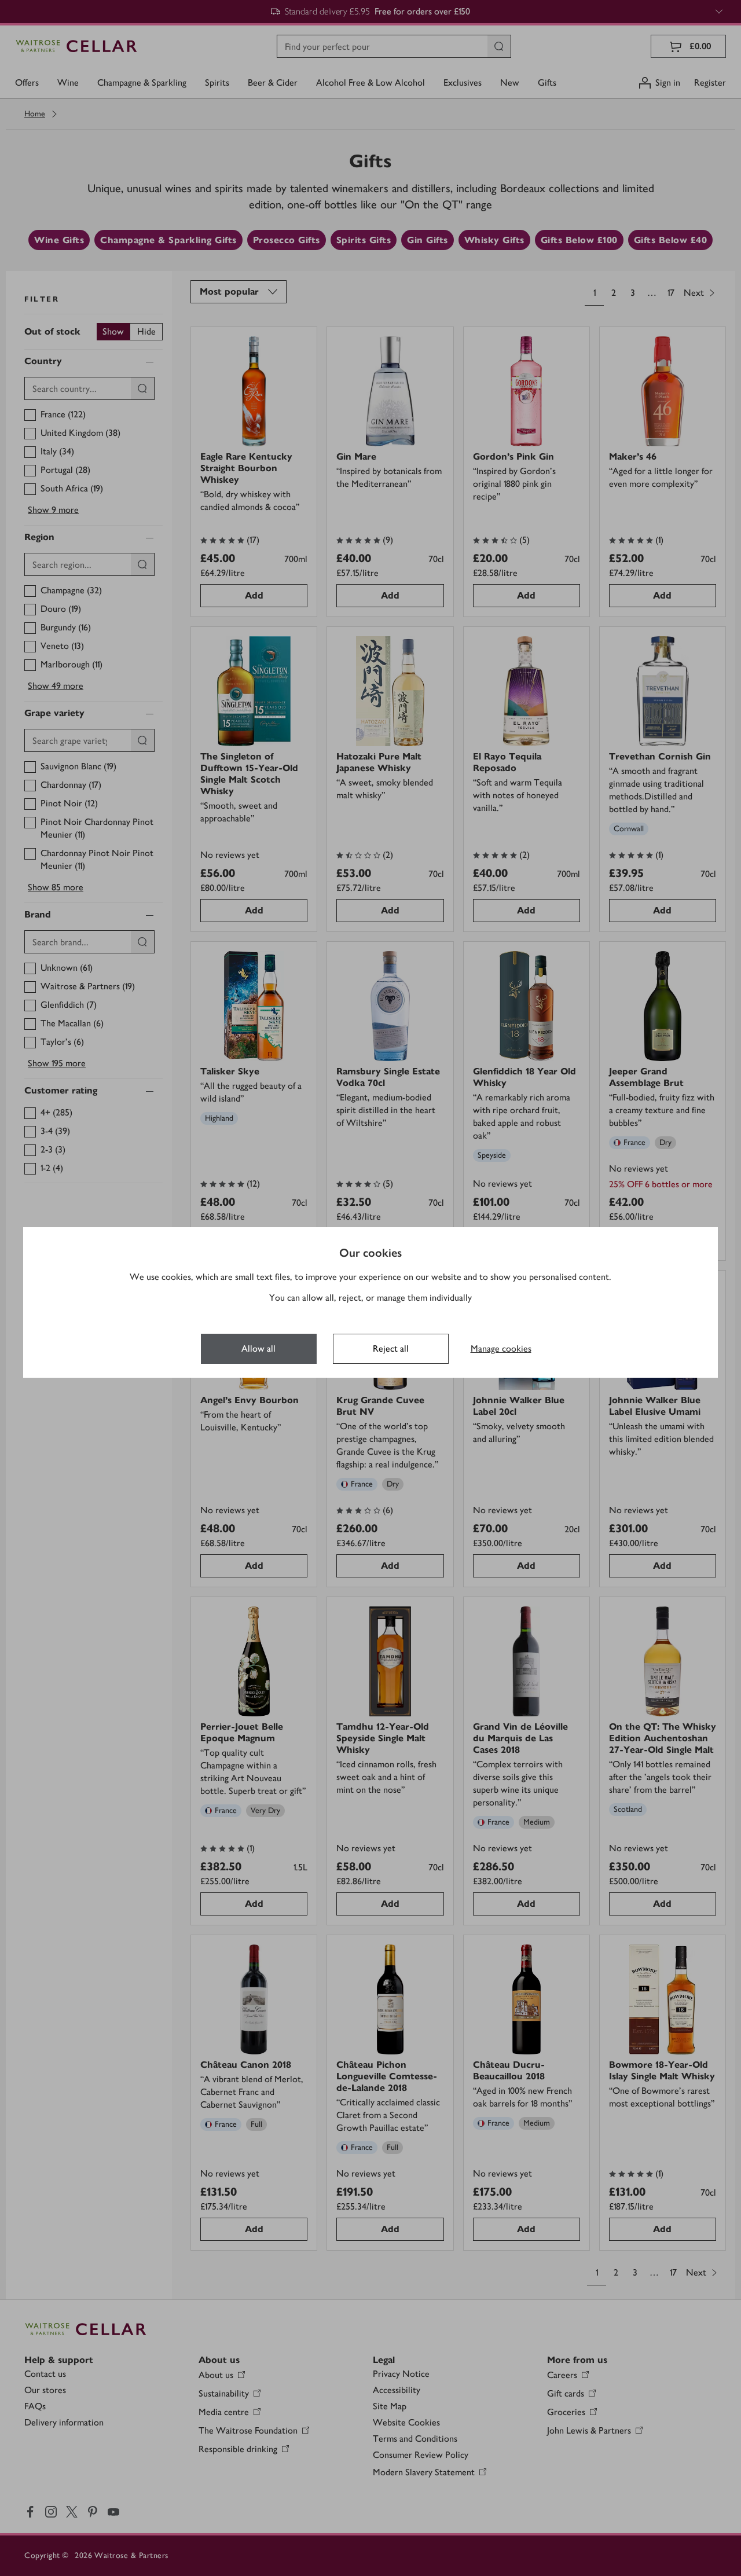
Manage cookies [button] (501, 1348)
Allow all (258, 1348)
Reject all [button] (391, 1348)
